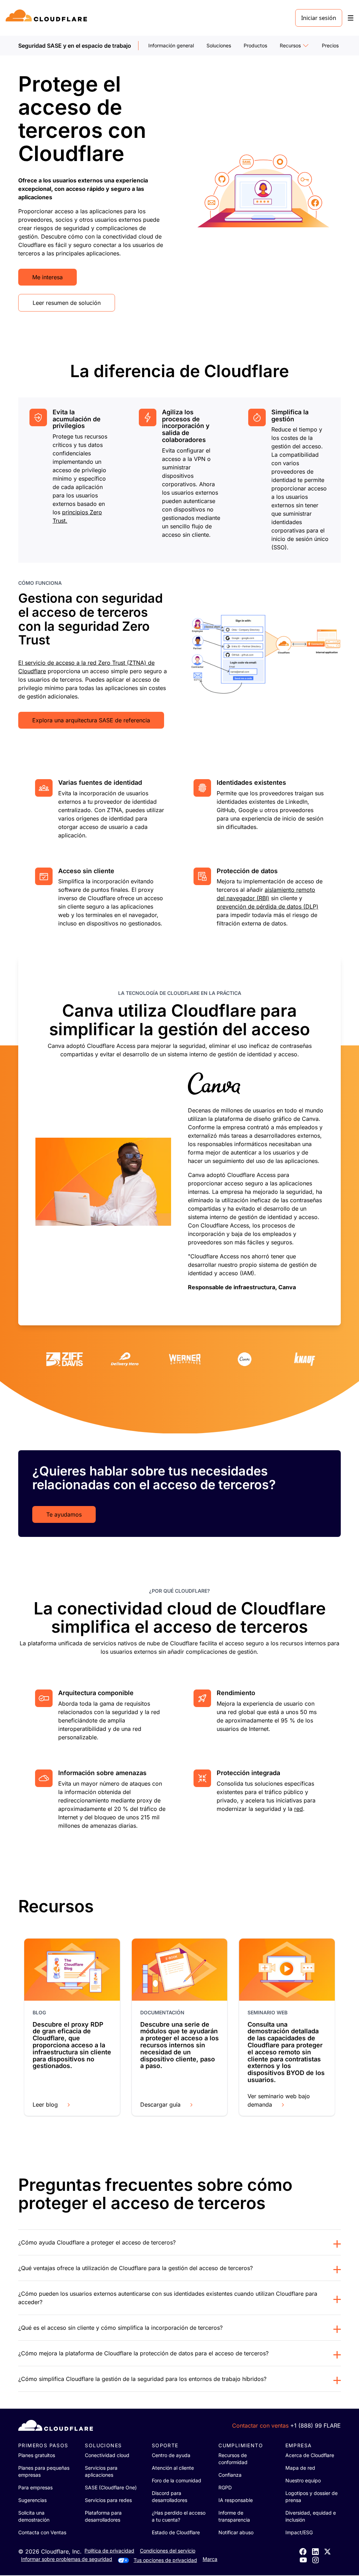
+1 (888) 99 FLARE (316, 2426)
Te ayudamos (64, 1514)
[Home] (48, 18)
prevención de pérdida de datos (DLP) (267, 906)
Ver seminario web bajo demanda (279, 2100)
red (299, 1809)
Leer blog (45, 2105)
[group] (179, 1140)
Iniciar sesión (319, 18)
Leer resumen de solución (67, 303)
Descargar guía (160, 2105)
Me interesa (48, 277)
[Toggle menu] (351, 18)
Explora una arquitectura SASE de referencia (91, 720)
